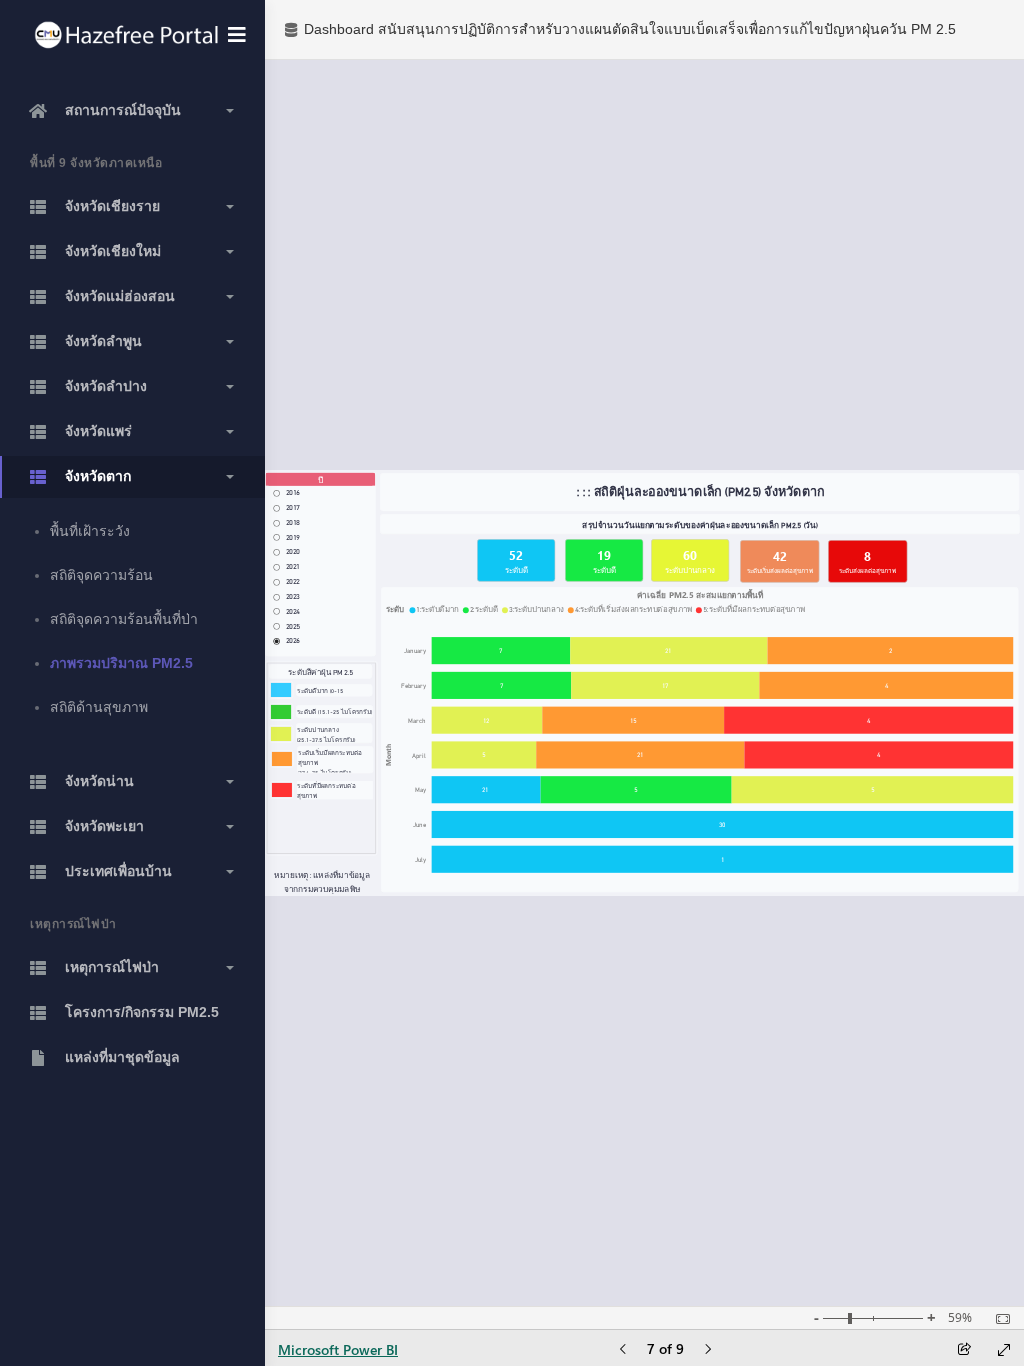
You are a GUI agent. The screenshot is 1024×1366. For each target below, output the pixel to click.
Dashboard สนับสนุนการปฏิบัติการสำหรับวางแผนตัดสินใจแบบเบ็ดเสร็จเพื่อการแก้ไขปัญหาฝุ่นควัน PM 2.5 (630, 29)
